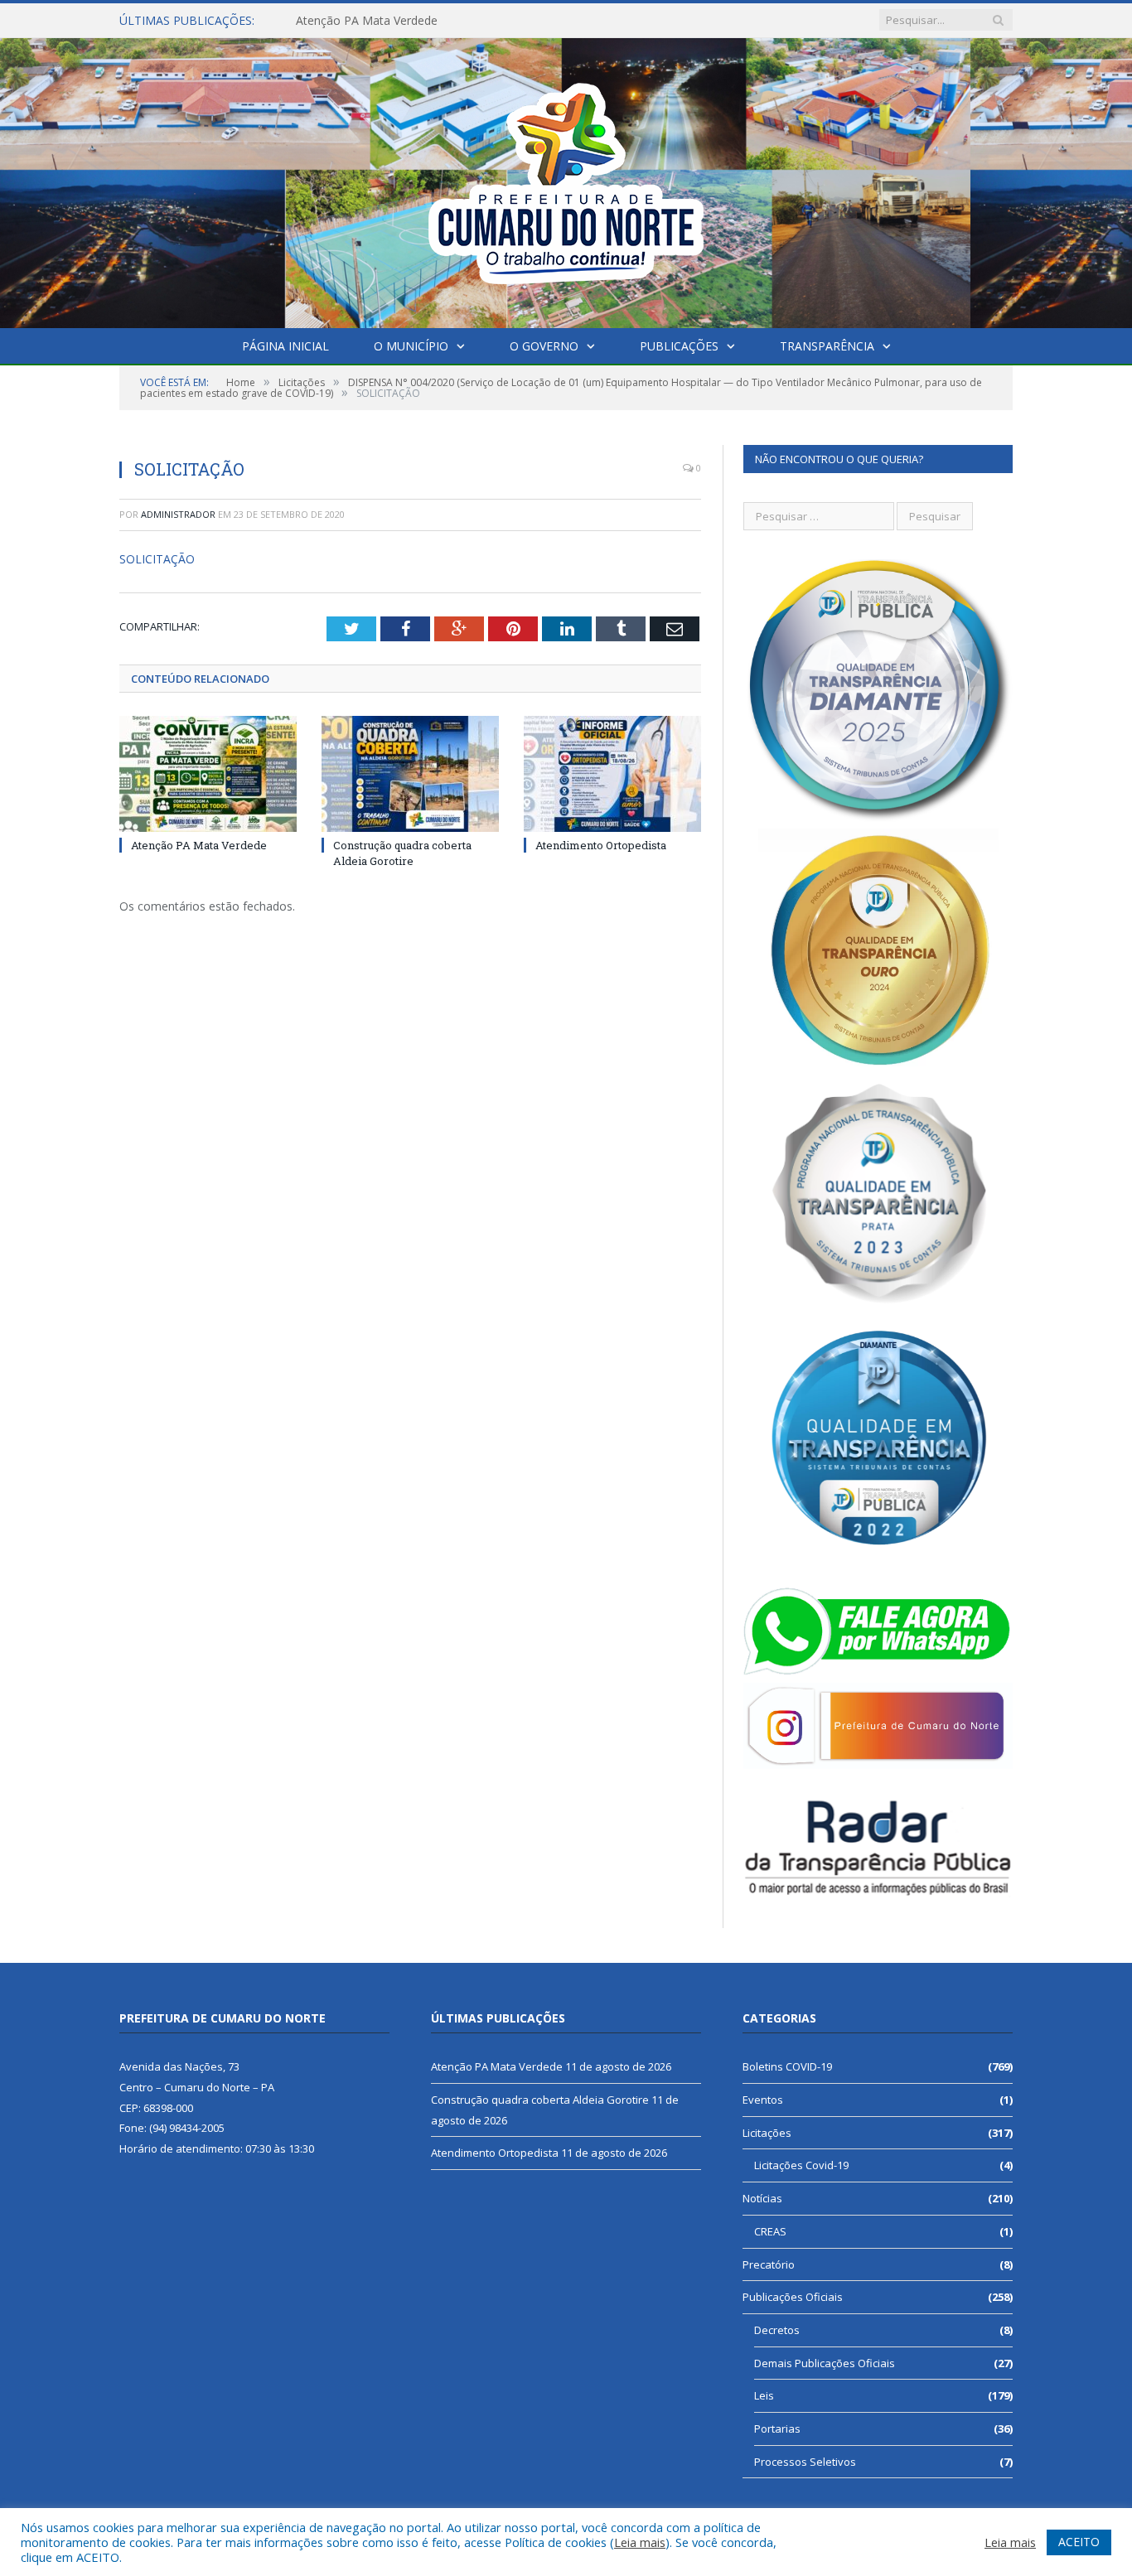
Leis (764, 2395)
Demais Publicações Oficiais (825, 2363)
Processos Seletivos (805, 2462)
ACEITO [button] (1079, 2542)
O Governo (544, 346)
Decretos (777, 2330)
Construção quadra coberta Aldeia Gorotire (411, 21)
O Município (411, 346)
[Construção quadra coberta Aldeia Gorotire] (410, 774)
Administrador (178, 514)
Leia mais (640, 2542)
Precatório (769, 2264)
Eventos (763, 2100)
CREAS (770, 2231)
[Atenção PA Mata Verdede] (208, 774)
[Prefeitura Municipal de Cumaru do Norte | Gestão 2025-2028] (566, 179)
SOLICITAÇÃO (157, 559)
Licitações (767, 2133)
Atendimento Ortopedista (601, 845)
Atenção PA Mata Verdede (199, 845)
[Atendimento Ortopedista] (612, 774)
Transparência (827, 346)
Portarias (777, 2429)
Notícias (762, 2198)
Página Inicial (285, 346)
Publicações (679, 346)
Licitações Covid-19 (801, 2165)
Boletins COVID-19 (787, 2066)
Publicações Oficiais (793, 2297)
